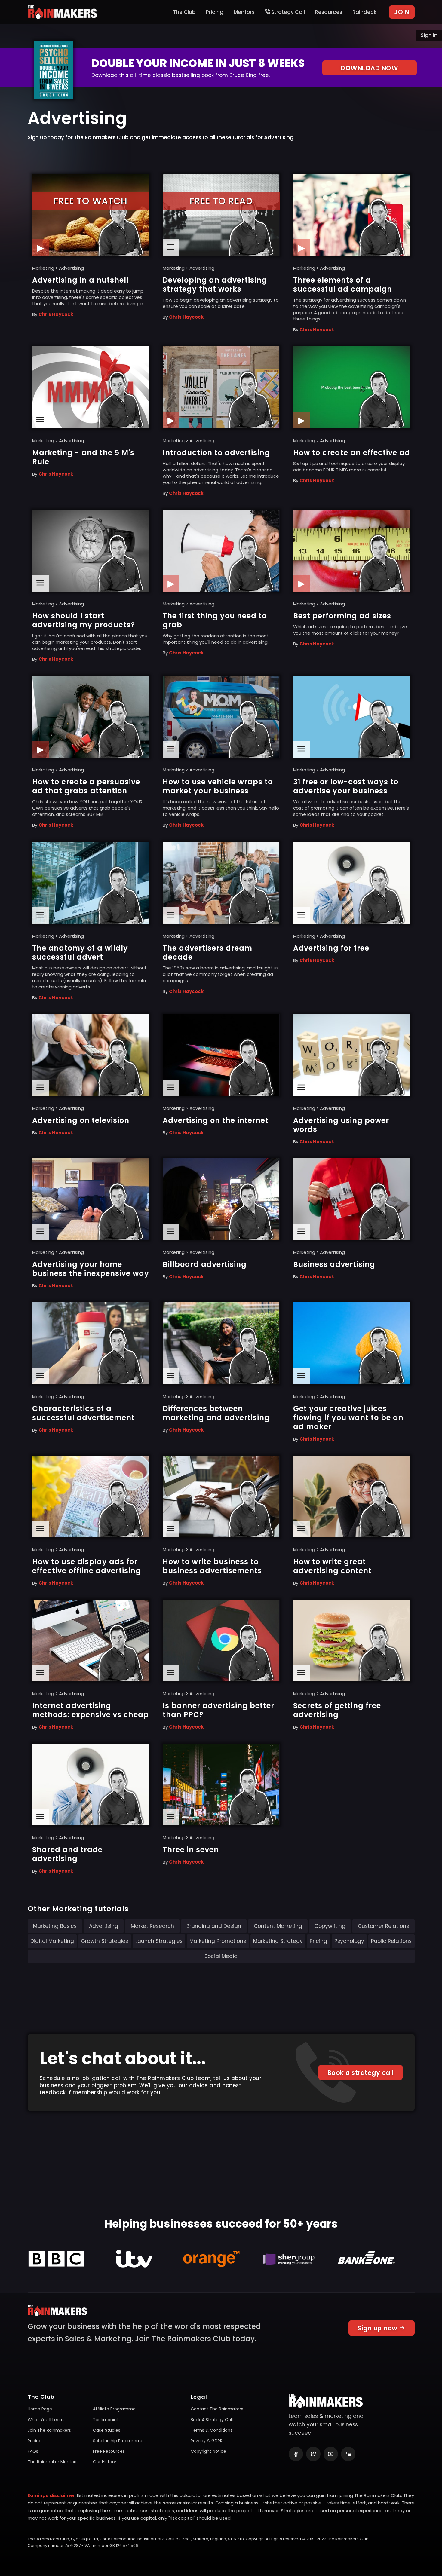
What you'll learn (46, 2420)
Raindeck (364, 12)
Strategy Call (287, 12)
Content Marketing (278, 1926)
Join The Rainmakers (49, 2430)
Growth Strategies (104, 1941)
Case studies (107, 2430)
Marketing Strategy (278, 1941)
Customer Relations (383, 1926)
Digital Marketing (52, 1941)
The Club (184, 12)
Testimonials (106, 2420)
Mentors (244, 12)
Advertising (104, 1926)
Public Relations (391, 1941)
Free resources (109, 2451)
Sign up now (378, 2328)
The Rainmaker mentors (53, 2462)
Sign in (429, 35)
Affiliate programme (114, 2409)
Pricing (215, 12)
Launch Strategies (159, 1941)
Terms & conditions (212, 2430)
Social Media (221, 1956)
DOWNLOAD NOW (369, 68)
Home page (40, 2409)
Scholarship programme (118, 2441)
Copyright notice (208, 2451)
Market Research (152, 1926)
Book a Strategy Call (212, 2420)
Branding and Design (214, 1926)
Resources (329, 12)
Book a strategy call (361, 2073)
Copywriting (330, 1926)
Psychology (349, 1941)
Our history (104, 2462)
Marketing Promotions (218, 1941)
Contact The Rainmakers (217, 2409)
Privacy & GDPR (207, 2441)
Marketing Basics (55, 1926)
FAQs (33, 2451)
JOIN (402, 12)
